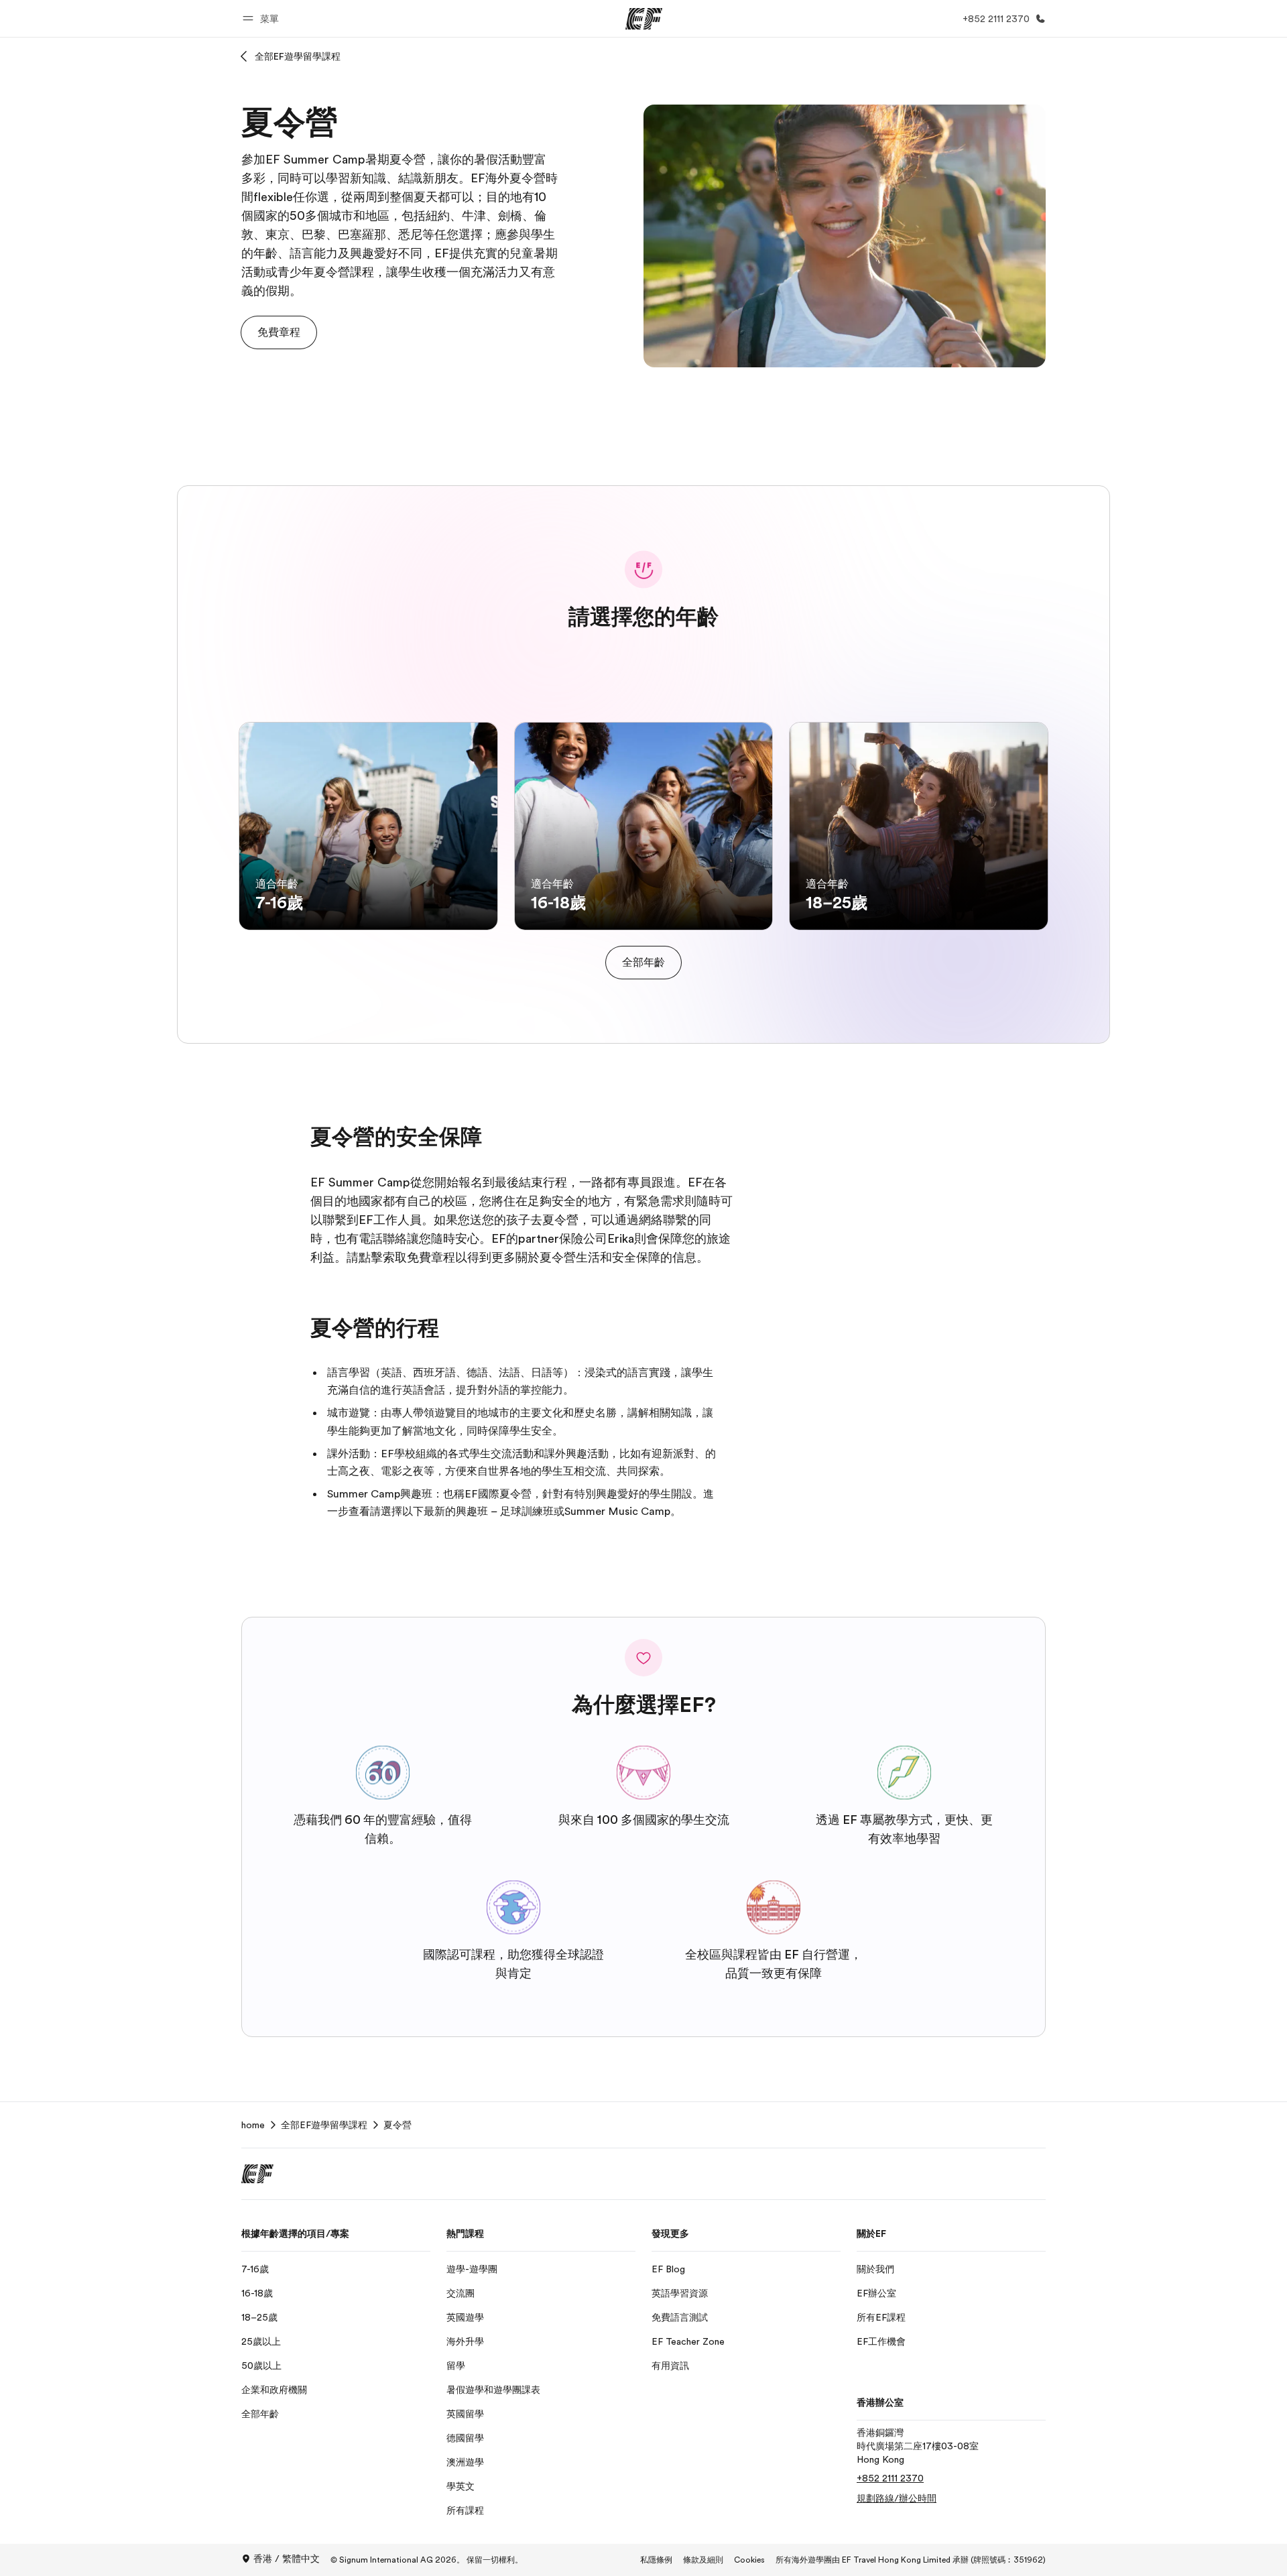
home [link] (253, 2125)
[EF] (644, 19)
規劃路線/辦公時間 (897, 2498)
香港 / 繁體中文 (287, 2559)
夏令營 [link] (397, 2125)
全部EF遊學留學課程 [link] (324, 2125)
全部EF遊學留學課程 (298, 56)
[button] (263, 18)
